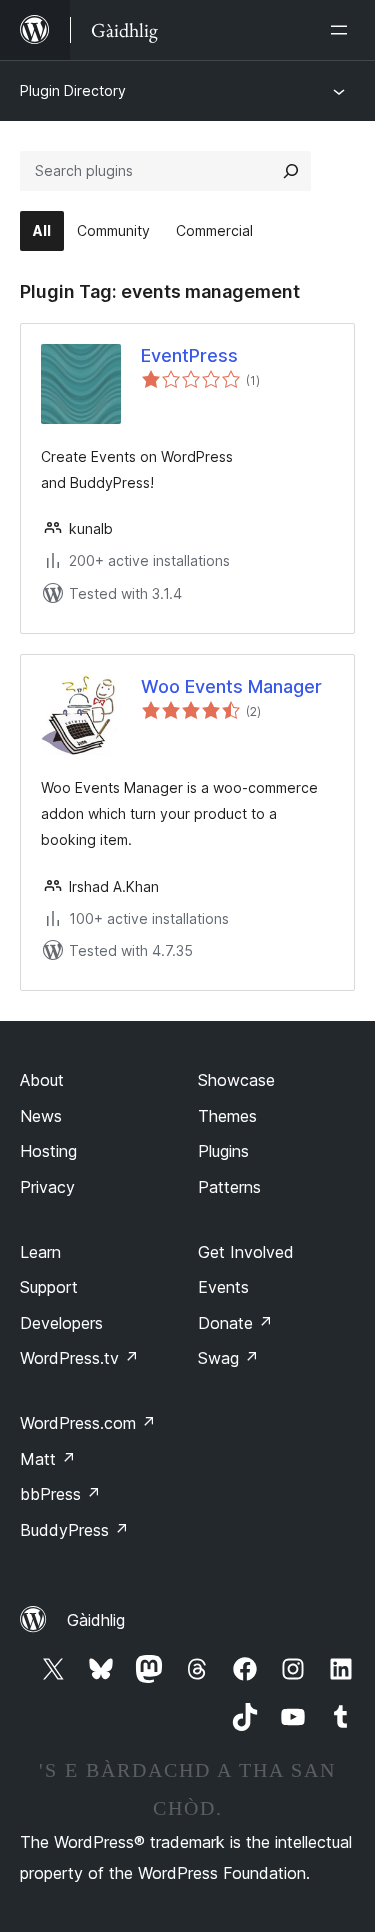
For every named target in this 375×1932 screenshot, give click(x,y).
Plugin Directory (73, 90)
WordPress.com (88, 1423)
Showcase (236, 1080)
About (42, 1080)
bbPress (60, 1494)
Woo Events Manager (231, 686)
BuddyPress (74, 1530)
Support (49, 1287)
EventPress (189, 355)
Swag (228, 1358)
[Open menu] (343, 30)
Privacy (47, 1187)
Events (223, 1287)
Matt (48, 1459)
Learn (40, 1252)
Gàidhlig (96, 1620)
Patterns (229, 1187)
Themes (227, 1116)
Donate (235, 1323)
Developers (61, 1323)
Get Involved (246, 1252)
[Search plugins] (291, 171)
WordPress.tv (79, 1358)
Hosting (48, 1151)
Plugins (223, 1151)
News (41, 1116)
